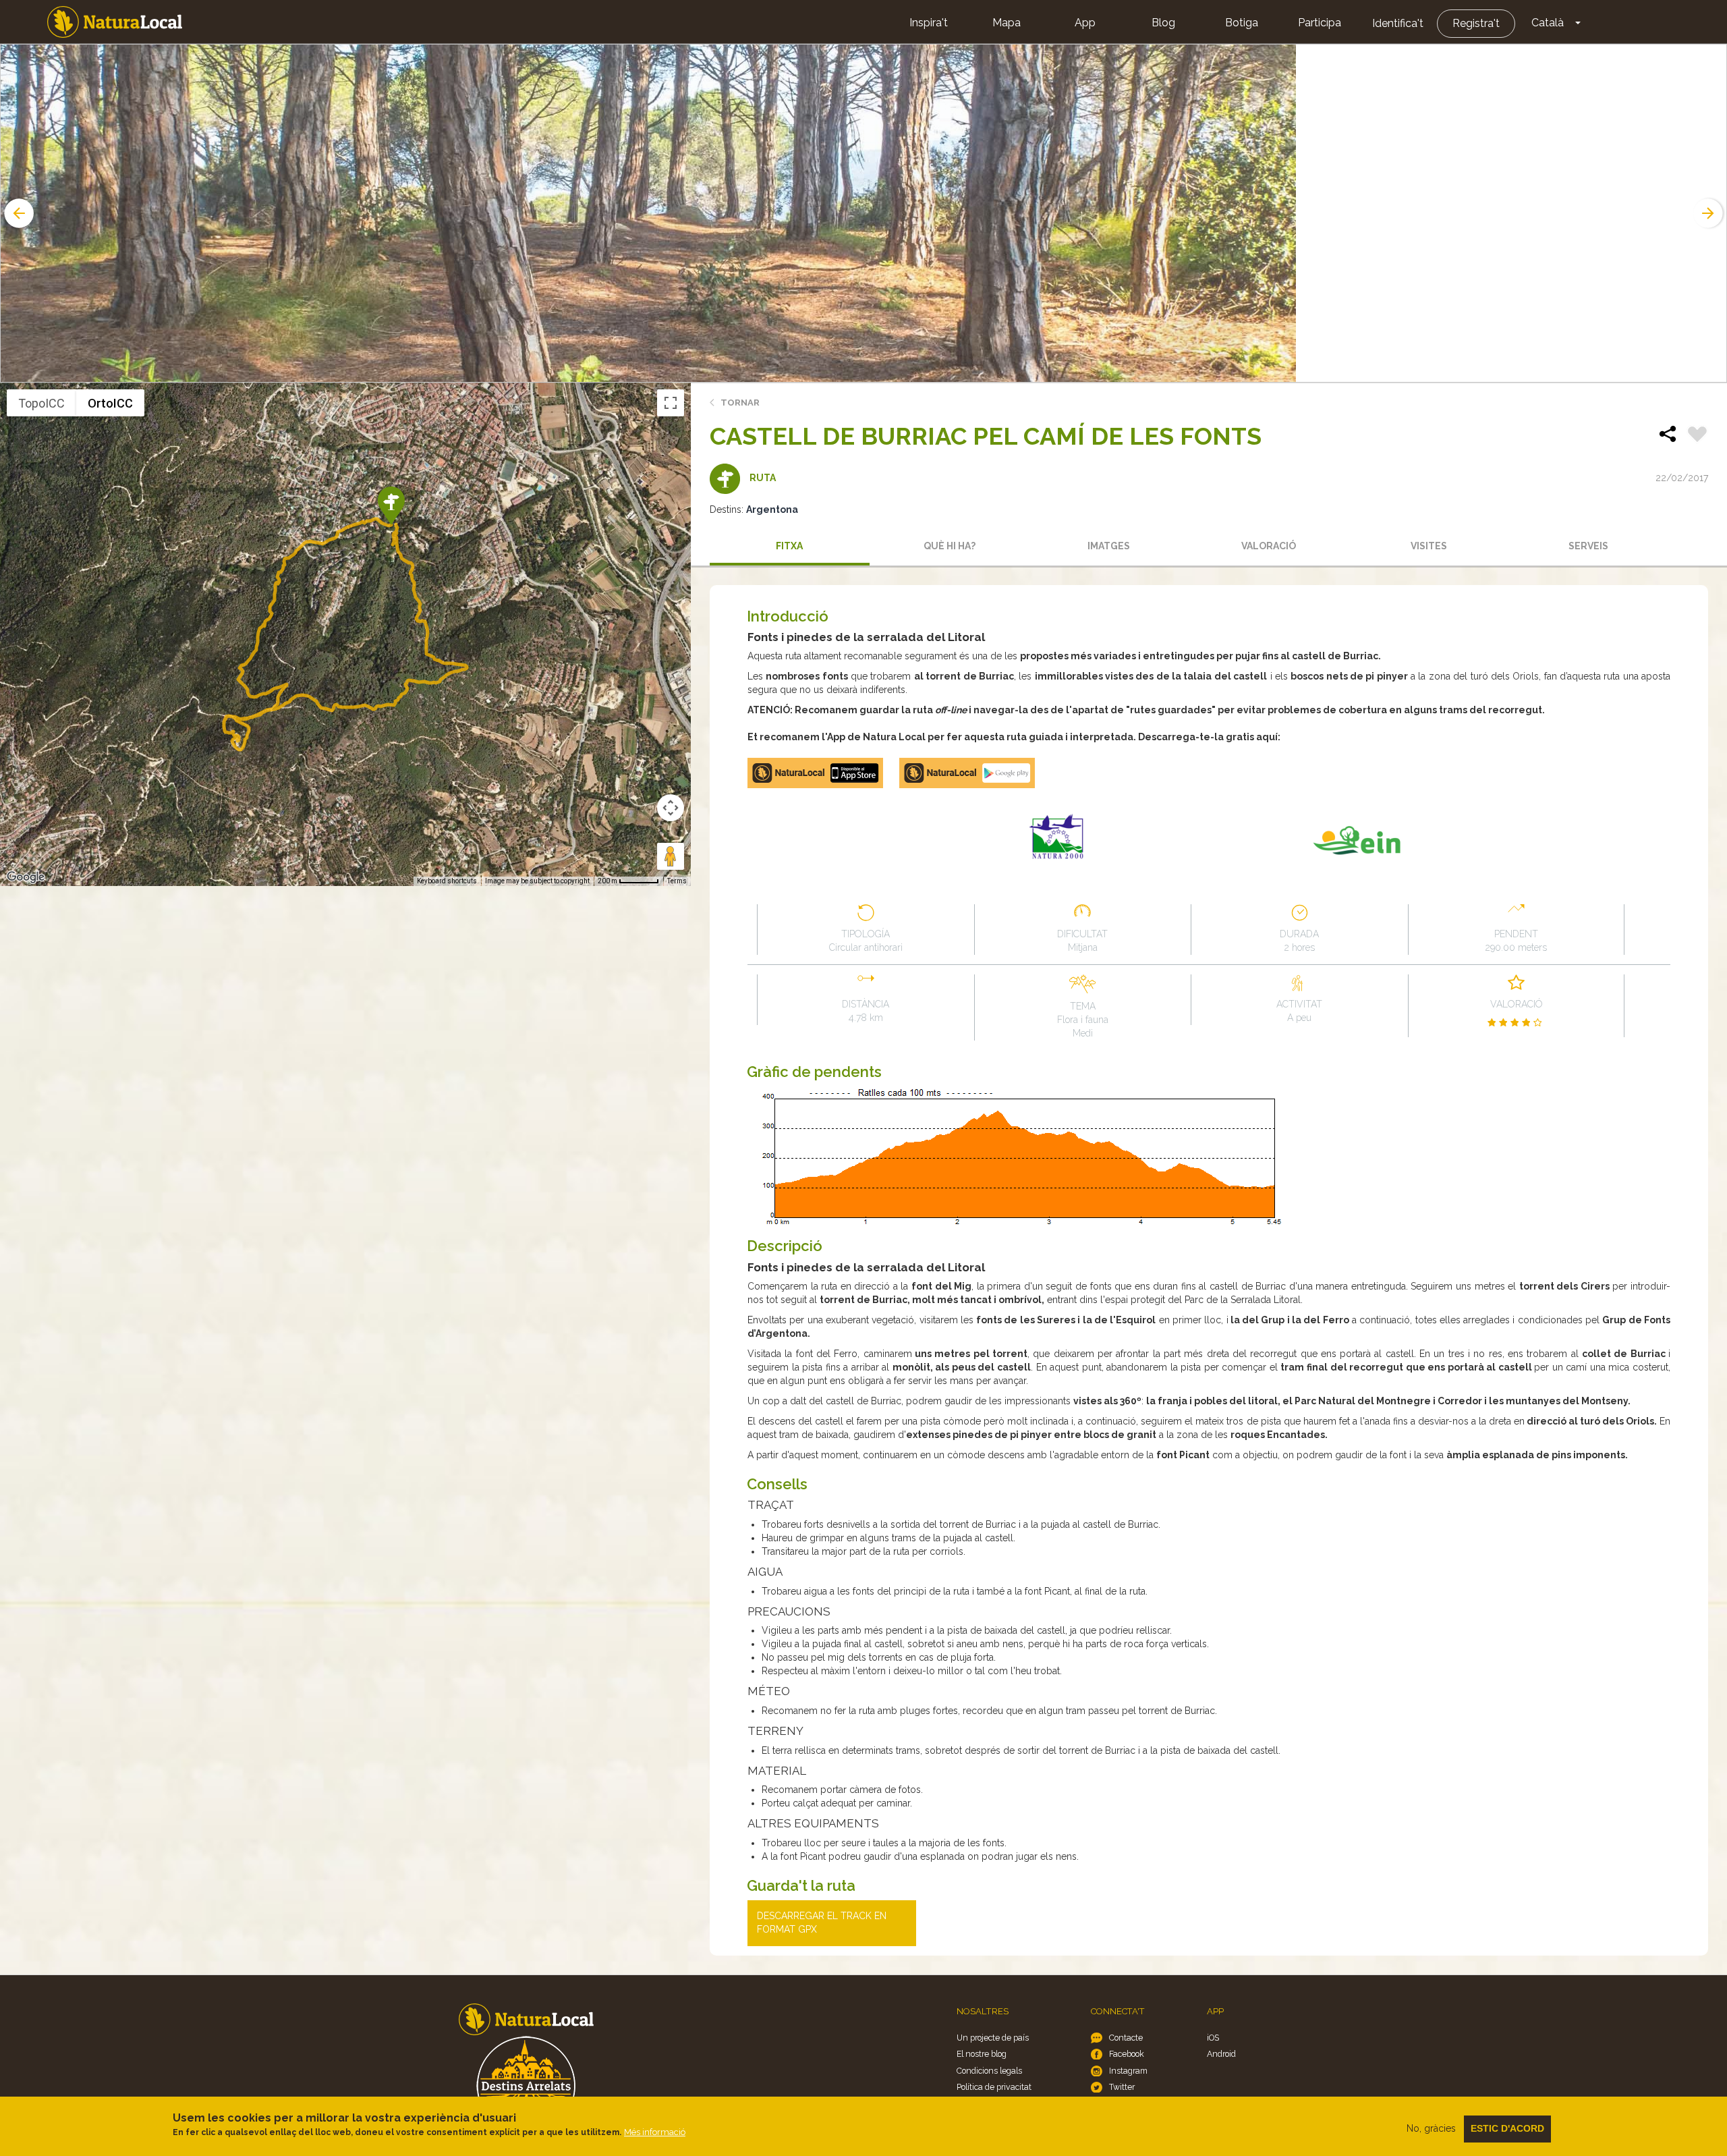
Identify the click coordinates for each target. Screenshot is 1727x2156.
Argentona (772, 509)
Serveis (1588, 546)
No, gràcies (1431, 2128)
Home (115, 22)
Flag (1697, 436)
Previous (18, 213)
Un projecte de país (993, 2038)
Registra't (1476, 23)
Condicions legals (989, 2071)
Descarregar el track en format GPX (822, 1923)
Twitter (1122, 2087)
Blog (1163, 23)
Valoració (1269, 546)
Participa (1320, 23)
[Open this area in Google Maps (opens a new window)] (26, 877)
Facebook (1127, 2054)
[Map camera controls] (671, 808)
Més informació (655, 2132)
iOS (1213, 2038)
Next (1709, 213)
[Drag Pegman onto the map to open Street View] (671, 856)
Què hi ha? (950, 546)
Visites (1429, 546)
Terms (677, 881)
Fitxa (789, 546)
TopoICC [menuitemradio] (41, 403)
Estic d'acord (1507, 2128)
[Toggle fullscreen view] (671, 403)
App (1085, 23)
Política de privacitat (994, 2087)
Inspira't (929, 23)
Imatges (1109, 546)
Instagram (1128, 2071)
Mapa (1007, 23)
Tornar (740, 403)
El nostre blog (982, 2054)
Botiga (1242, 23)
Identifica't (1398, 23)
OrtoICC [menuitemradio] (110, 403)
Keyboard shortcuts (447, 881)
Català (1548, 23)
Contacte (1126, 2038)
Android (1221, 2054)
